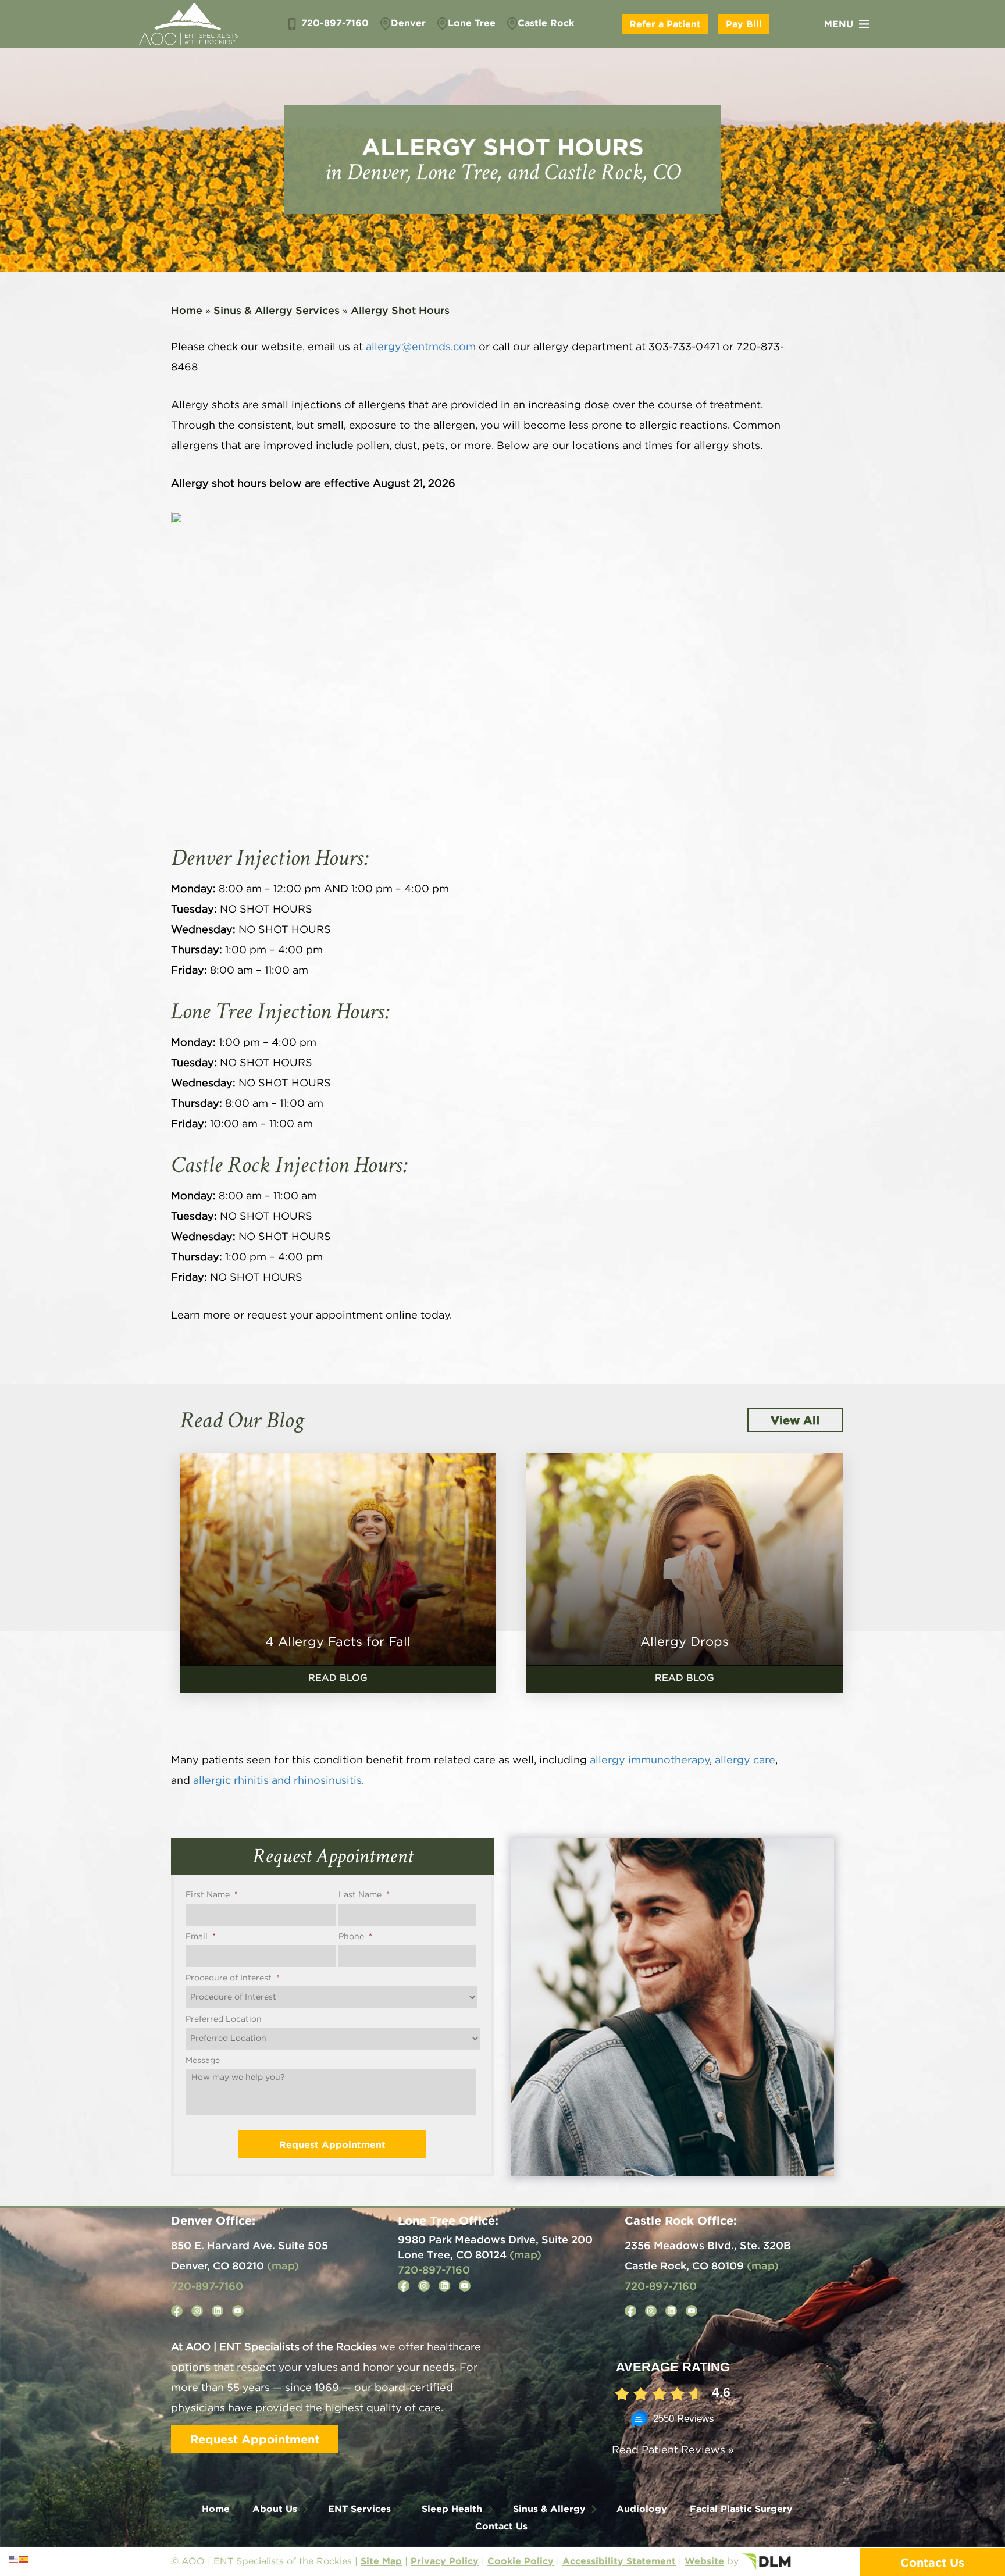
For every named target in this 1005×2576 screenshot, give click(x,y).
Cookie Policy (521, 2561)
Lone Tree (472, 23)
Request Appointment (255, 2439)
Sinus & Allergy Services (277, 310)
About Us (275, 2509)
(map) (283, 2265)
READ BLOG (338, 1678)
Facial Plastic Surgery (741, 2509)
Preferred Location (224, 2019)
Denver (408, 23)
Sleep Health (452, 2509)
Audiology (642, 2509)
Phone (355, 1937)
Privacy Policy (445, 2561)
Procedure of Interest (233, 1978)
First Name (212, 1895)
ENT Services (359, 2509)
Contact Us (501, 2526)
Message (203, 2061)
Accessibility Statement (619, 2561)
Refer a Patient (665, 24)
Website (704, 2561)
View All (795, 1420)
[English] (14, 2559)
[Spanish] (24, 2559)
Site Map (381, 2561)
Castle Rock (546, 23)
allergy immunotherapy (650, 1761)
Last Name (364, 1895)
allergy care (745, 1761)
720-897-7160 (334, 23)
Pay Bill (744, 24)
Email (201, 1937)
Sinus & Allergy (549, 2509)
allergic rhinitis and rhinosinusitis (277, 1781)
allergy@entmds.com (421, 347)
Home (187, 310)
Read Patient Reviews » (673, 2450)
